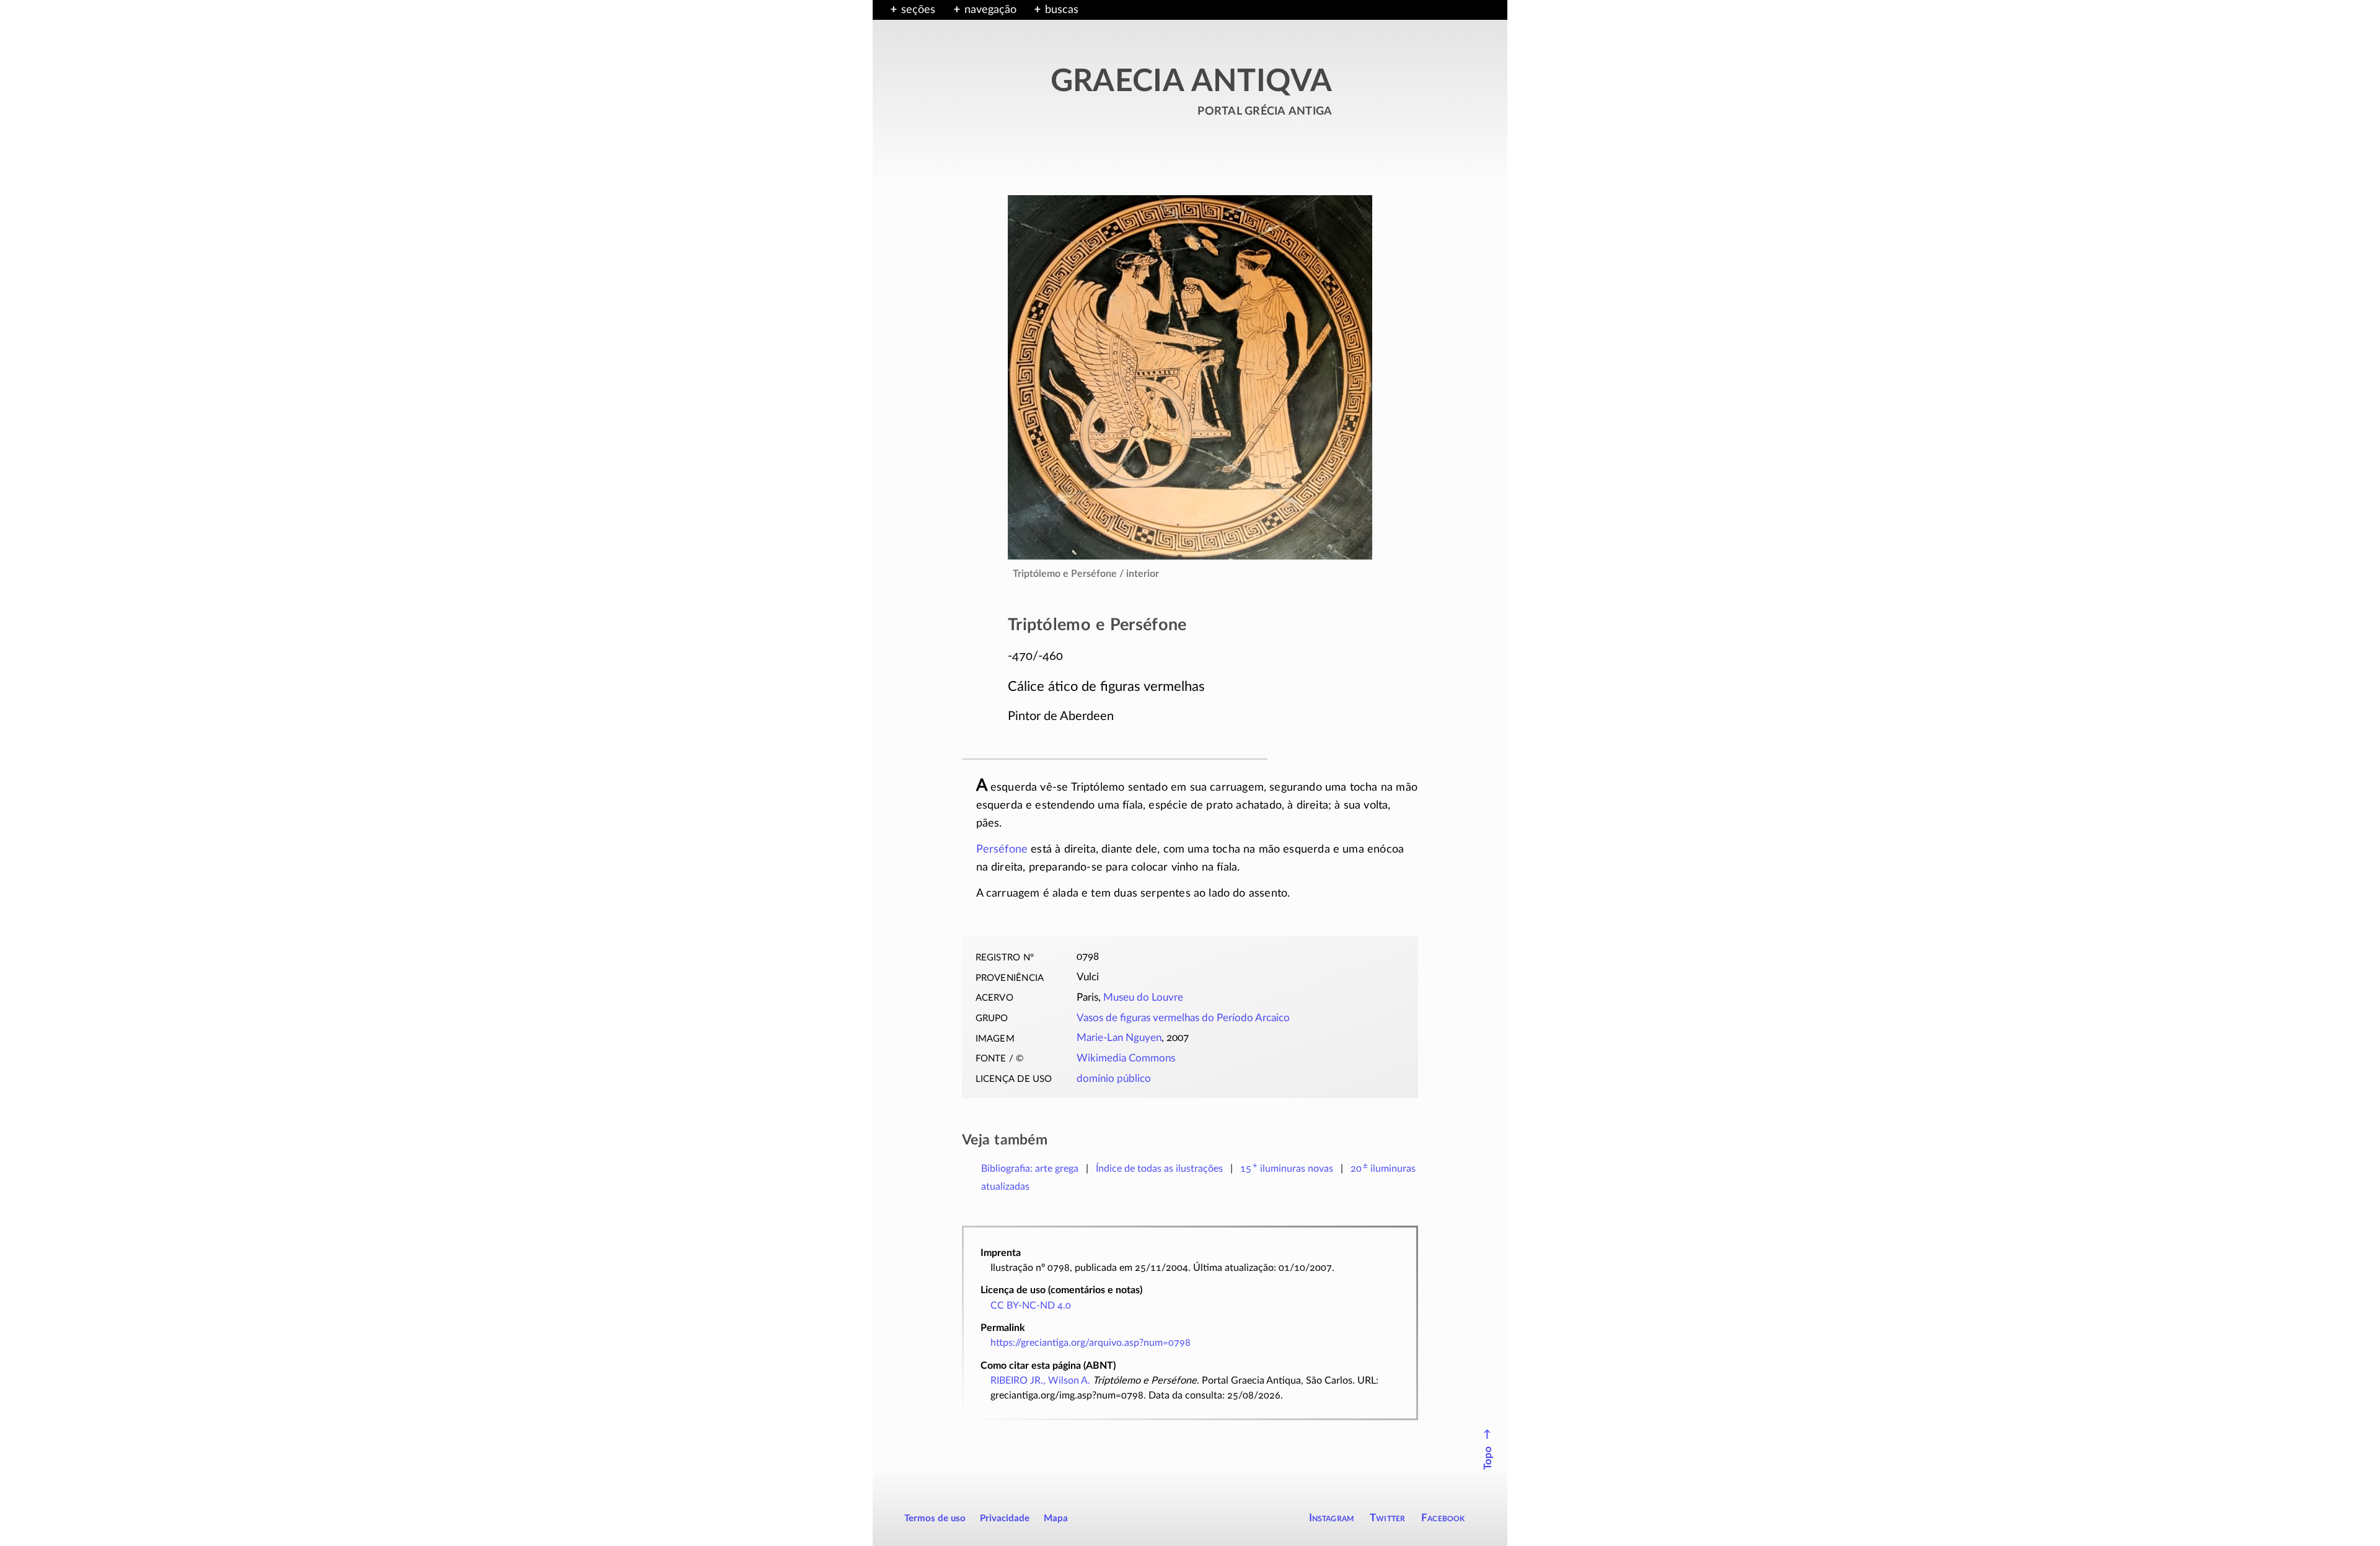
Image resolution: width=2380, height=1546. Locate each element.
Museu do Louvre (1143, 998)
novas (1287, 1169)
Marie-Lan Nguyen (1119, 1038)
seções (918, 10)
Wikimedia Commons (1126, 1058)
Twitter (1387, 1518)
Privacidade (1005, 1518)
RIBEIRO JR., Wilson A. (1040, 1381)
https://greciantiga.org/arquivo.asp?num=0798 (1091, 1343)
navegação (990, 10)
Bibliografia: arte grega (1030, 1169)
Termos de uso (935, 1518)
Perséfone (1002, 850)
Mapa (1056, 1518)
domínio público (1114, 1079)
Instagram (1332, 1518)
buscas (1062, 10)
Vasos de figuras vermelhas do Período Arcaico (1183, 1018)
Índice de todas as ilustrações (1159, 1169)
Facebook (1443, 1518)
